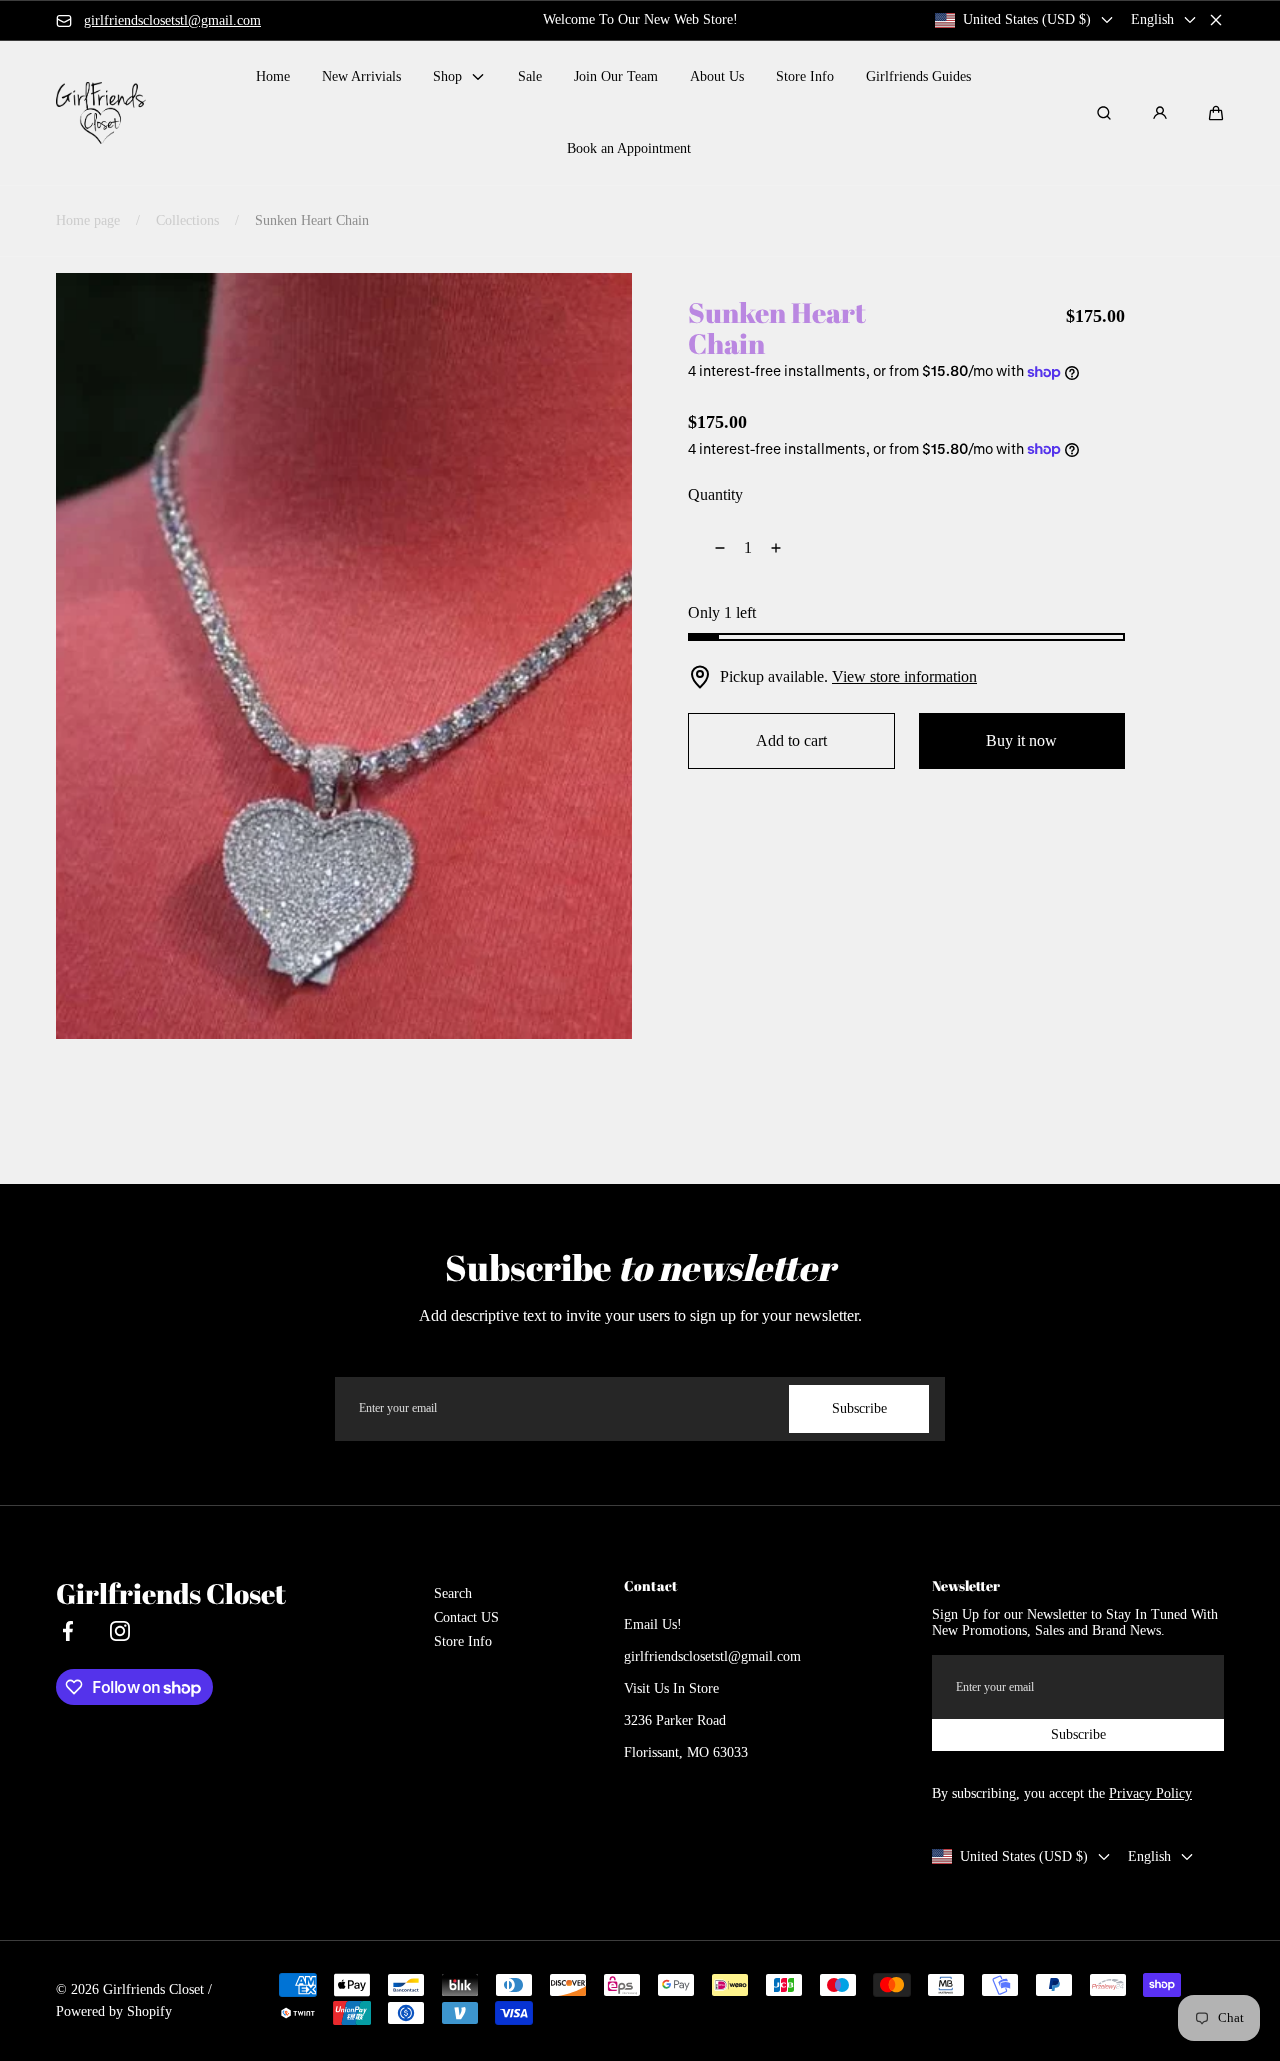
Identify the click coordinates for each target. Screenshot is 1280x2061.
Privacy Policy (1150, 1793)
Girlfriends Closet (153, 1989)
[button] (1216, 113)
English (1152, 19)
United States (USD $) (1027, 19)
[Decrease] (708, 548)
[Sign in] (1160, 113)
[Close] (1216, 20)
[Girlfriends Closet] (101, 112)
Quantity (715, 494)
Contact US (466, 1617)
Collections (187, 220)
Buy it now (1021, 740)
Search (453, 1593)
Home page (88, 220)
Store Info (463, 1641)
